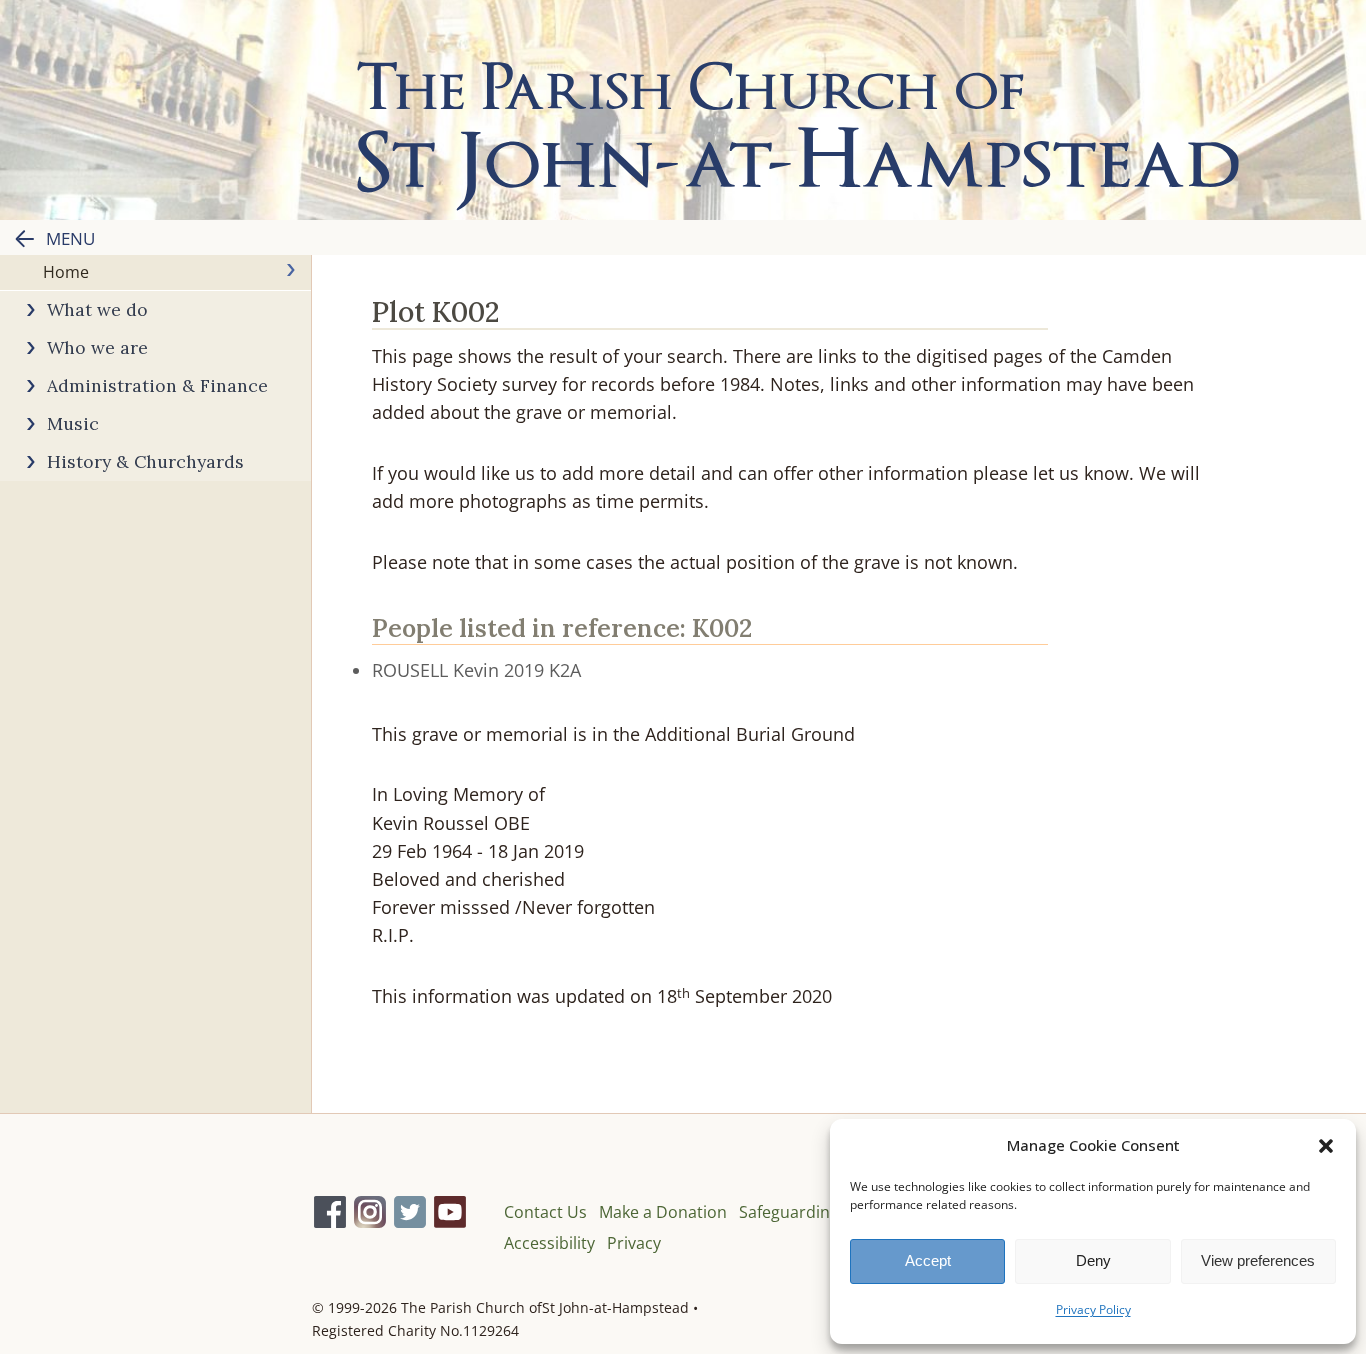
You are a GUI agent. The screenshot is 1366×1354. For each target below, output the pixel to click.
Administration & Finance (157, 385)
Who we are (97, 347)
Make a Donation (663, 1212)
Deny (1093, 1260)
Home (66, 272)
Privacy (634, 1243)
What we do (97, 309)
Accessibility (549, 1243)
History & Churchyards (145, 461)
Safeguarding (789, 1212)
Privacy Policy (1093, 1309)
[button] (1326, 1146)
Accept (928, 1260)
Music (73, 423)
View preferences (1258, 1260)
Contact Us (545, 1212)
